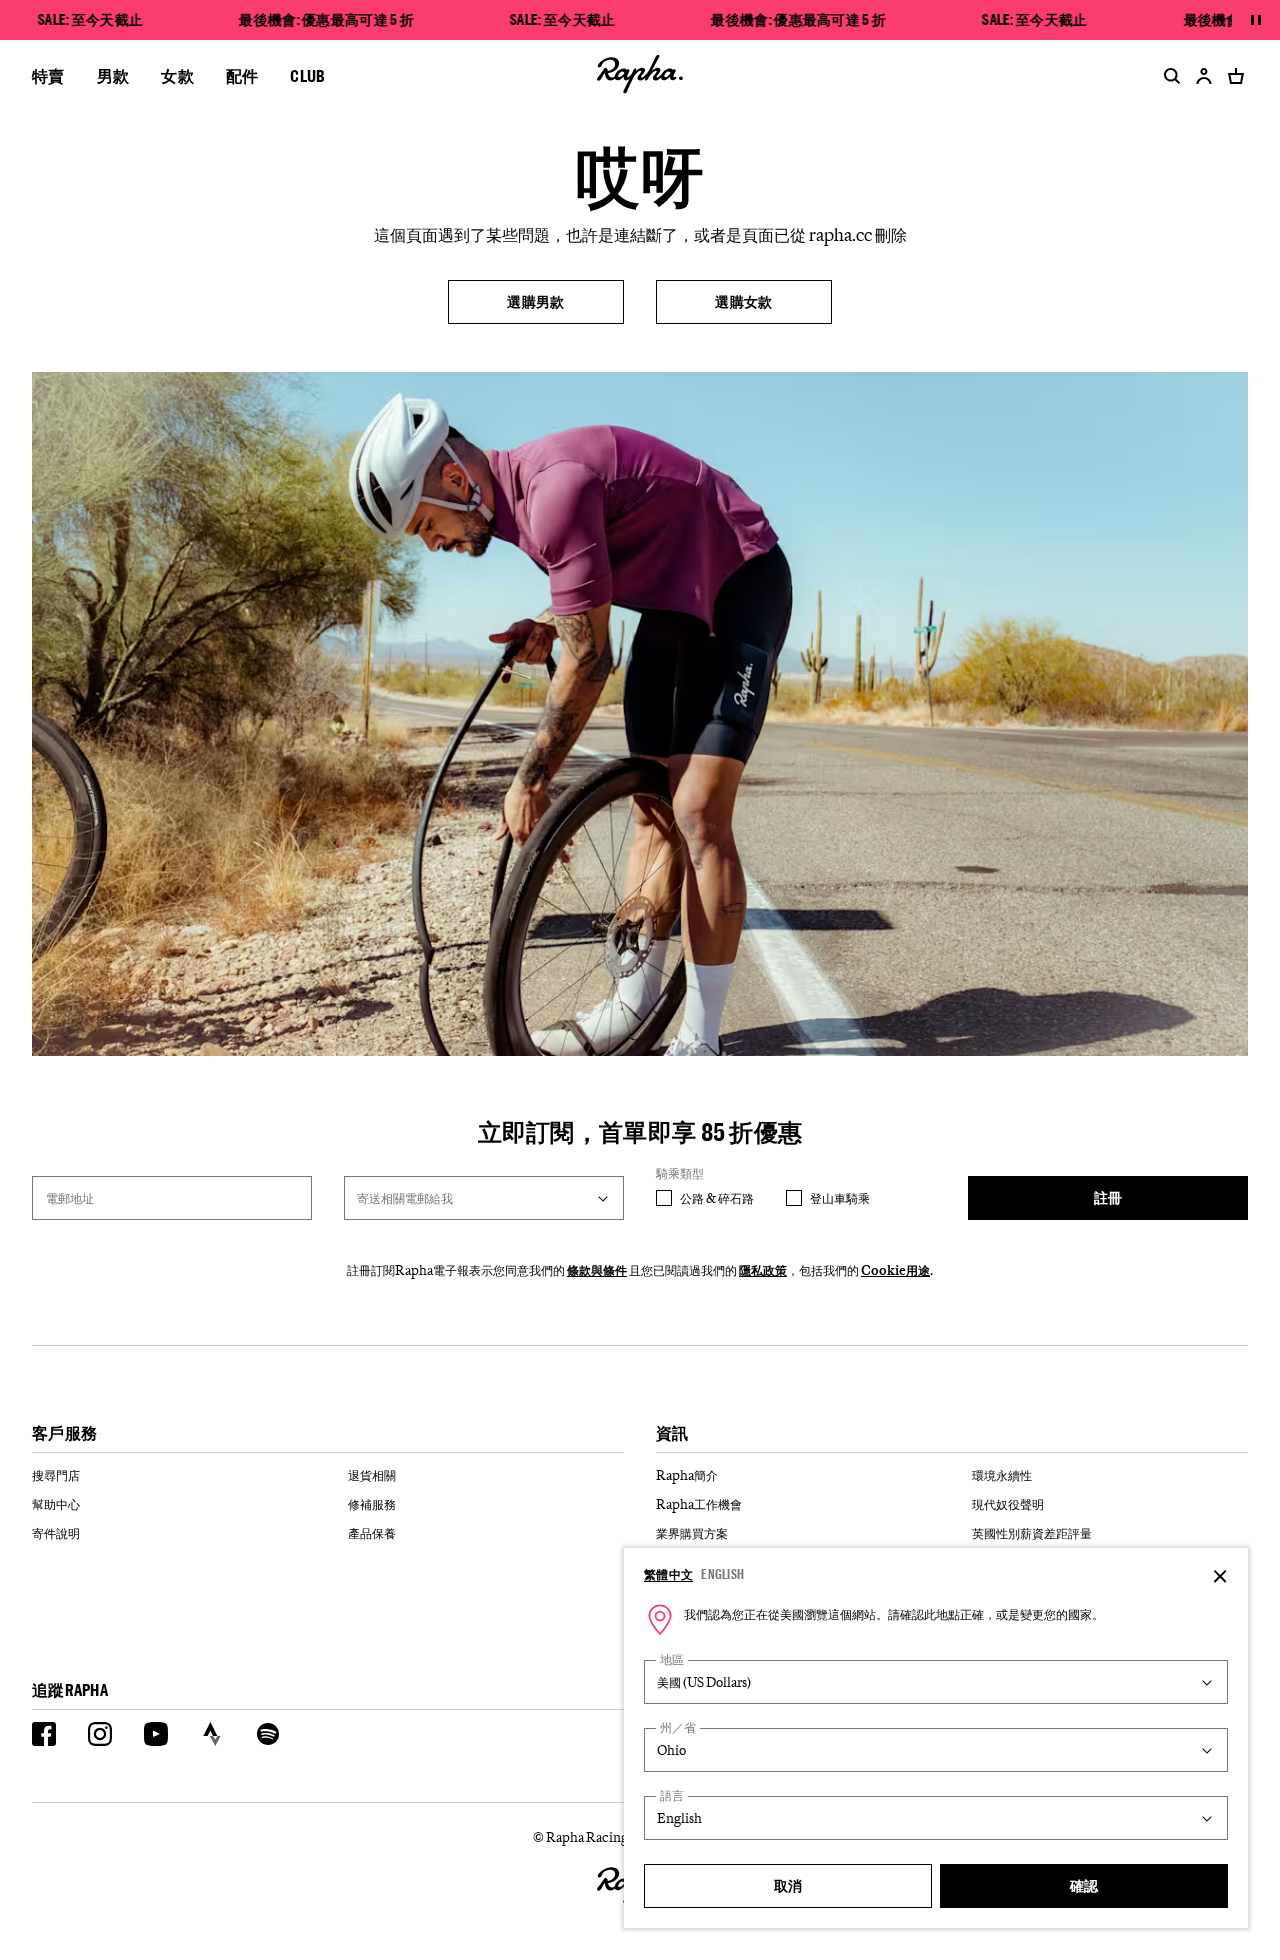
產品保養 (372, 1533)
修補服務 (372, 1504)
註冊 (1108, 1197)
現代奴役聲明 (1008, 1504)
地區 (672, 1659)
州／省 (678, 1727)
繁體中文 (668, 1574)
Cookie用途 (895, 1270)
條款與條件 (597, 1270)
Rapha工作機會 (699, 1504)
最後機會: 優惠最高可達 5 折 (326, 20)
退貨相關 (372, 1475)
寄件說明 (56, 1533)
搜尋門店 (56, 1475)
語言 (672, 1795)
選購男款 (535, 301)
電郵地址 (70, 1198)
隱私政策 (763, 1270)
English (722, 1574)
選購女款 (743, 301)
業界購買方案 (692, 1533)
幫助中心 (56, 1504)
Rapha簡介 (687, 1475)
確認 (1084, 1885)
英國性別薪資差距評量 (1032, 1533)
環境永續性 (1002, 1475)
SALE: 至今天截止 (90, 20)
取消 (788, 1885)
